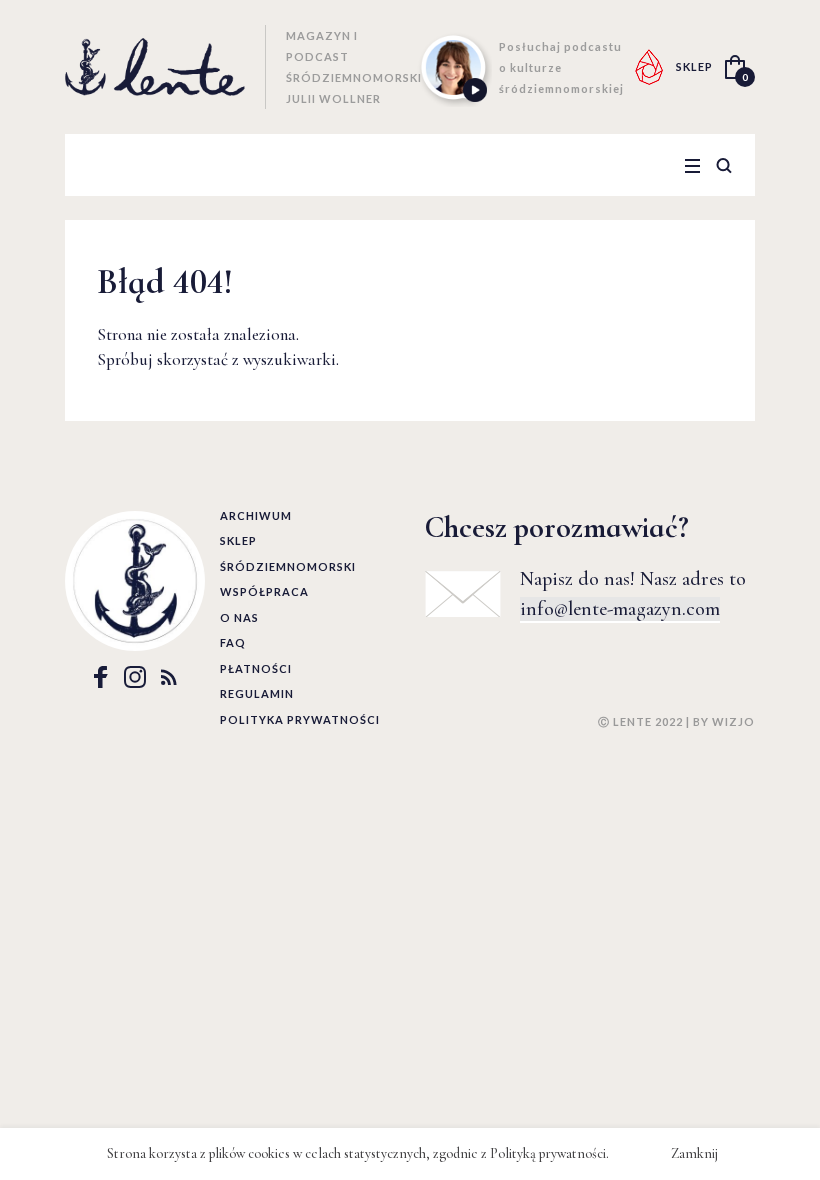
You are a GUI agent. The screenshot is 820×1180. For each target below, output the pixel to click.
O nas (239, 617)
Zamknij (694, 1153)
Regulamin (257, 693)
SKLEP (694, 66)
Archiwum (256, 515)
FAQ (233, 642)
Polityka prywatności (300, 719)
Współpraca (264, 591)
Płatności (256, 668)
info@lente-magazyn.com (620, 609)
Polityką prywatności (548, 1153)
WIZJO (733, 721)
